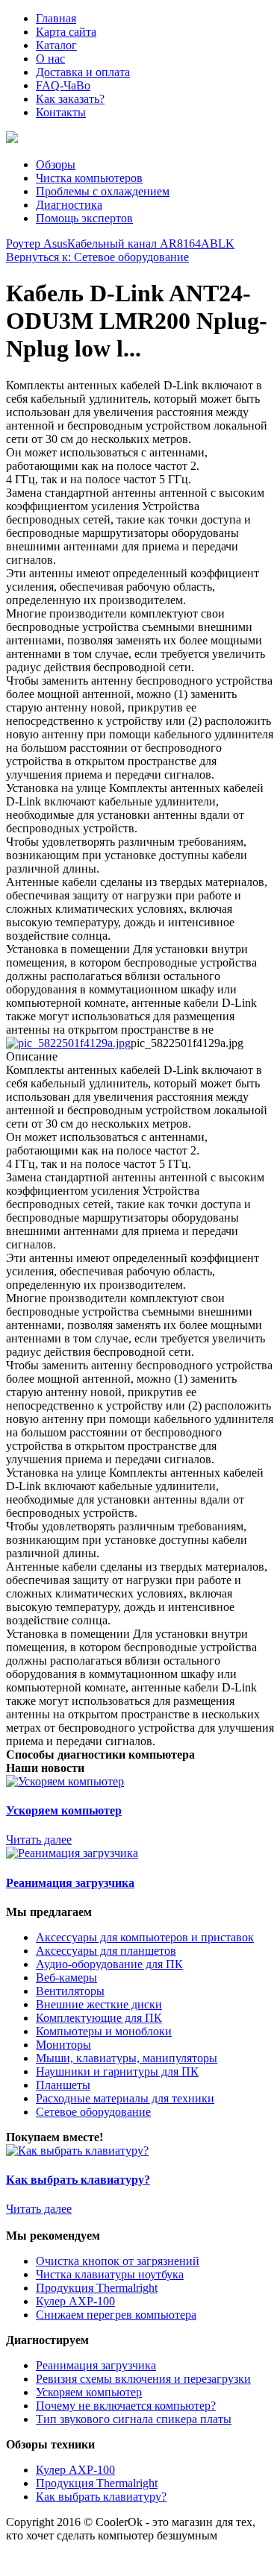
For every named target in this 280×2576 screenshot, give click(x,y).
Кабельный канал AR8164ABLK (151, 244)
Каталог (56, 45)
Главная (56, 18)
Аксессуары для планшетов (106, 1951)
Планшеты (63, 2085)
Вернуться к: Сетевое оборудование (97, 257)
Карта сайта (66, 32)
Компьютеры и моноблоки (104, 2031)
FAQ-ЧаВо (63, 85)
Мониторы (63, 2045)
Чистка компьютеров (89, 178)
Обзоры (56, 164)
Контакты (61, 112)
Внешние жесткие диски (99, 2004)
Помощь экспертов (84, 218)
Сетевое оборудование (93, 2112)
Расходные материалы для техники (125, 2098)
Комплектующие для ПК (99, 2018)
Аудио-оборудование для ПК (109, 1964)
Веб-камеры (66, 1977)
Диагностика (69, 205)
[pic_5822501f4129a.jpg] (68, 1043)
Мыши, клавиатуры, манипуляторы (127, 2058)
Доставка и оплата (83, 72)
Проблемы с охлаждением (103, 191)
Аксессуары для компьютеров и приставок (145, 1937)
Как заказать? (70, 99)
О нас (50, 59)
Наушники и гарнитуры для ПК (117, 2071)
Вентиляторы (70, 1991)
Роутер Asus (37, 244)
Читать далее (39, 1840)
